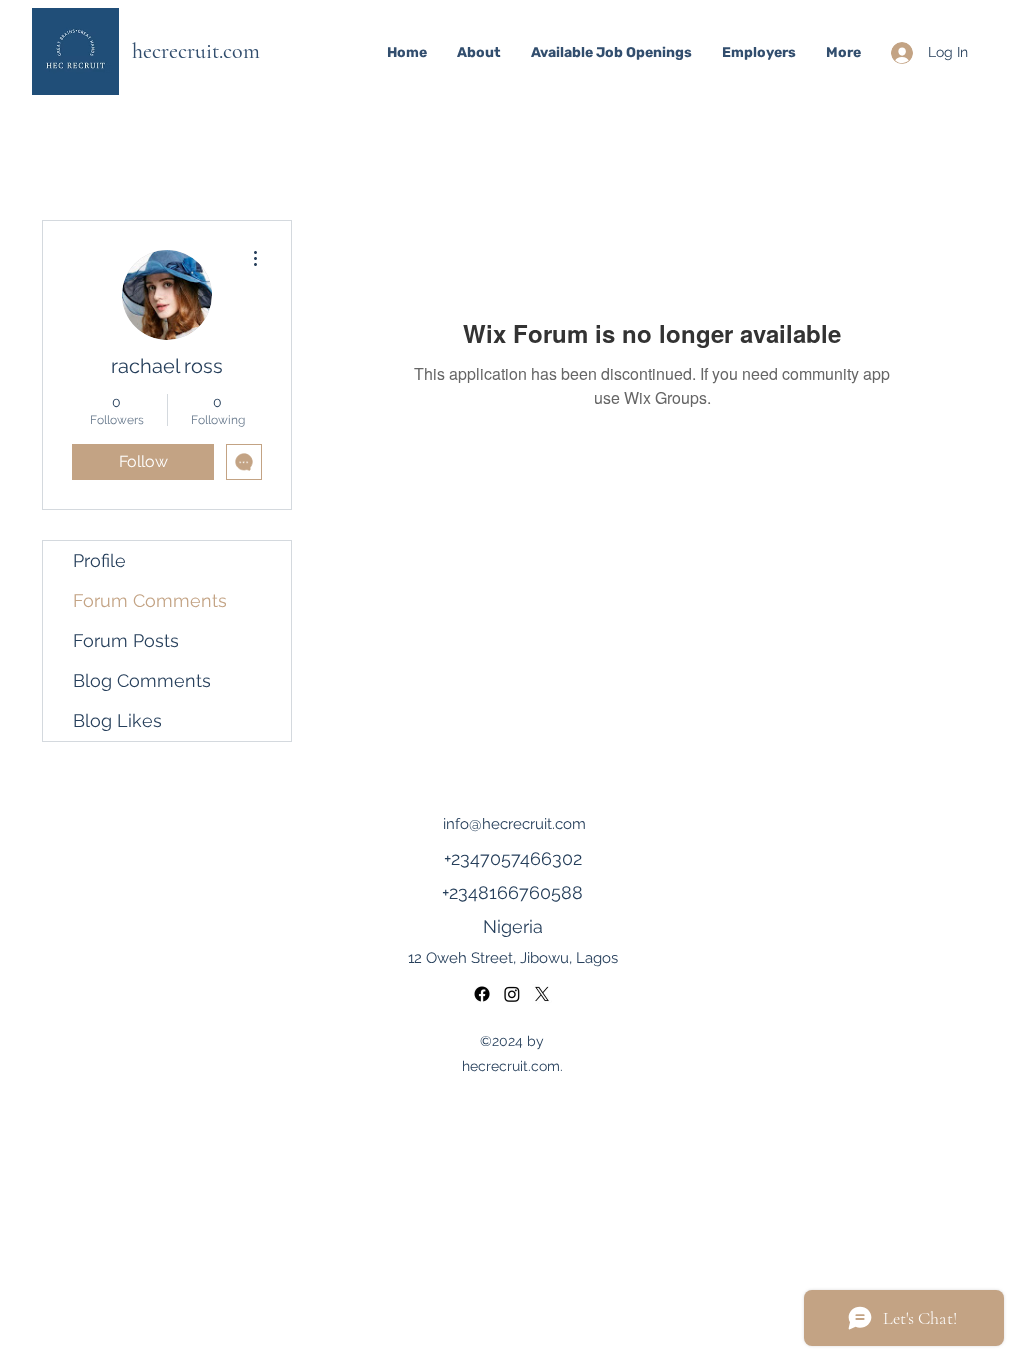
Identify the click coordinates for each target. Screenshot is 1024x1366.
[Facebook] (512, 994)
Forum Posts (126, 640)
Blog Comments (142, 680)
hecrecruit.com (196, 51)
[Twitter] (542, 994)
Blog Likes (117, 720)
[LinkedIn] (482, 994)
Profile (99, 560)
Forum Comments (150, 600)
